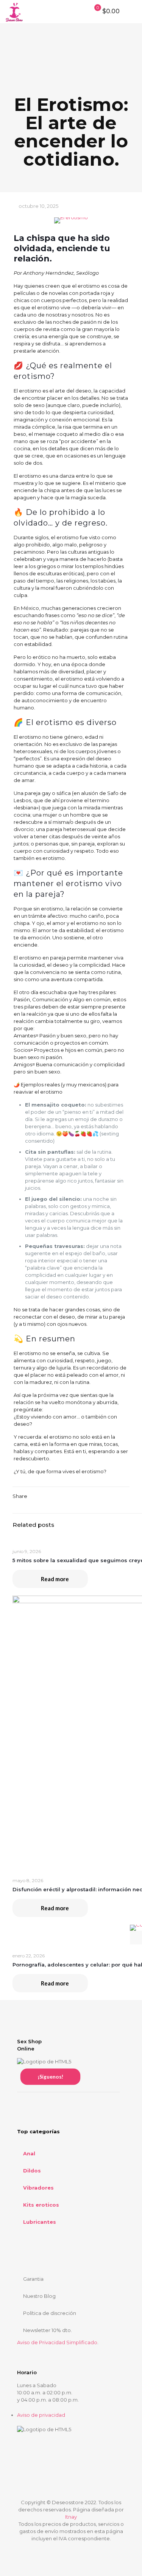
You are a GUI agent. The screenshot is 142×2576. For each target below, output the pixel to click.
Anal (29, 2153)
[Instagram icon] (87, 2549)
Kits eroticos (41, 2205)
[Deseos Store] (14, 11)
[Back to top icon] (71, 2487)
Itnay (71, 2517)
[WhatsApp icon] (55, 2549)
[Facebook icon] (63, 2549)
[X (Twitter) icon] (71, 2549)
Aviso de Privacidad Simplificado (57, 2342)
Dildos (32, 2171)
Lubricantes (40, 2222)
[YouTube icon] (79, 2549)
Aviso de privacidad (41, 2415)
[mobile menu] (132, 11)
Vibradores (38, 2188)
